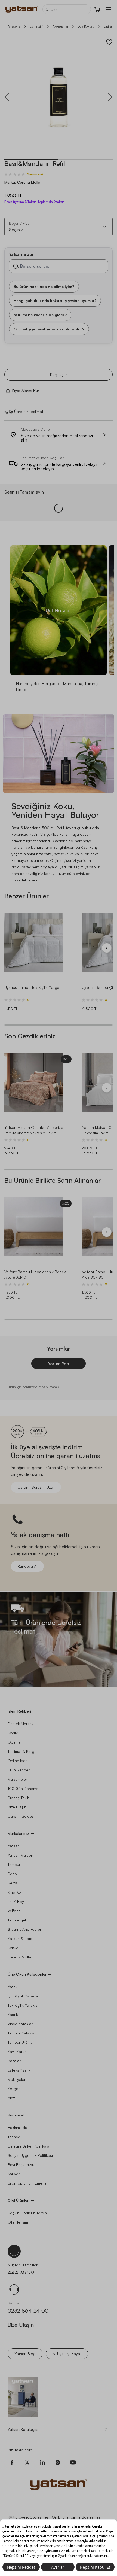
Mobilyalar (17, 2079)
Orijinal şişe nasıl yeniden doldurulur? (49, 329)
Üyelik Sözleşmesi (34, 2517)
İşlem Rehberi (19, 1711)
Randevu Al (27, 1566)
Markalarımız (18, 1833)
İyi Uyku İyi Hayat (67, 2354)
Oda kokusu (86, 26)
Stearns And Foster (24, 1929)
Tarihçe (14, 2137)
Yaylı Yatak (17, 2052)
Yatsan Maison (20, 1855)
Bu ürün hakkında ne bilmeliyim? (44, 286)
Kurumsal (16, 2115)
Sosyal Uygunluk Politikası (30, 2155)
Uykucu (14, 1948)
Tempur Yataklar (22, 2033)
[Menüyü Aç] (108, 9)
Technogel (17, 1920)
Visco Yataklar (20, 2024)
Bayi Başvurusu (21, 2165)
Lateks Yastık (19, 2070)
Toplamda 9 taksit (51, 202)
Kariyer (14, 2174)
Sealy (12, 1874)
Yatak (13, 1987)
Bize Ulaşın (17, 1807)
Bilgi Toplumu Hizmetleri (28, 2183)
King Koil (15, 1892)
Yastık (13, 2014)
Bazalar (14, 2061)
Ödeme (14, 1742)
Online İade (18, 1761)
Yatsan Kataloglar (23, 2429)
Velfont (14, 1911)
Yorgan (14, 2089)
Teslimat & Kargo (22, 1751)
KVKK (12, 2517)
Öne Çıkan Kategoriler (27, 1974)
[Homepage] (22, 9)
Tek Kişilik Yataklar (23, 2005)
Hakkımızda (17, 2128)
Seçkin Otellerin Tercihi (28, 2213)
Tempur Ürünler (21, 2042)
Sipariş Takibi (19, 1798)
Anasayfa (14, 26)
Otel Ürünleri (19, 2200)
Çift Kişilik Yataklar (23, 1996)
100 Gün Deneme (23, 1788)
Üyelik (13, 1733)
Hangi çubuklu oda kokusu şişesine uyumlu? (55, 300)
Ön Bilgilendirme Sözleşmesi (76, 2517)
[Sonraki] (107, 948)
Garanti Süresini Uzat (36, 1487)
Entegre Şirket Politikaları (30, 2146)
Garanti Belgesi (21, 1816)
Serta (12, 1883)
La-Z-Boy (16, 1901)
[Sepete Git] (97, 9)
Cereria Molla (19, 1957)
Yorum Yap (59, 1364)
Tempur (14, 1864)
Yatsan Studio (20, 1938)
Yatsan (14, 1846)
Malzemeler (17, 1779)
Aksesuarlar (60, 26)
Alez (11, 2098)
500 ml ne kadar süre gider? (40, 314)
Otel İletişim (18, 2222)
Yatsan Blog (25, 2354)
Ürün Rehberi (19, 1770)
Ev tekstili (36, 26)
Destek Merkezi (21, 1724)
